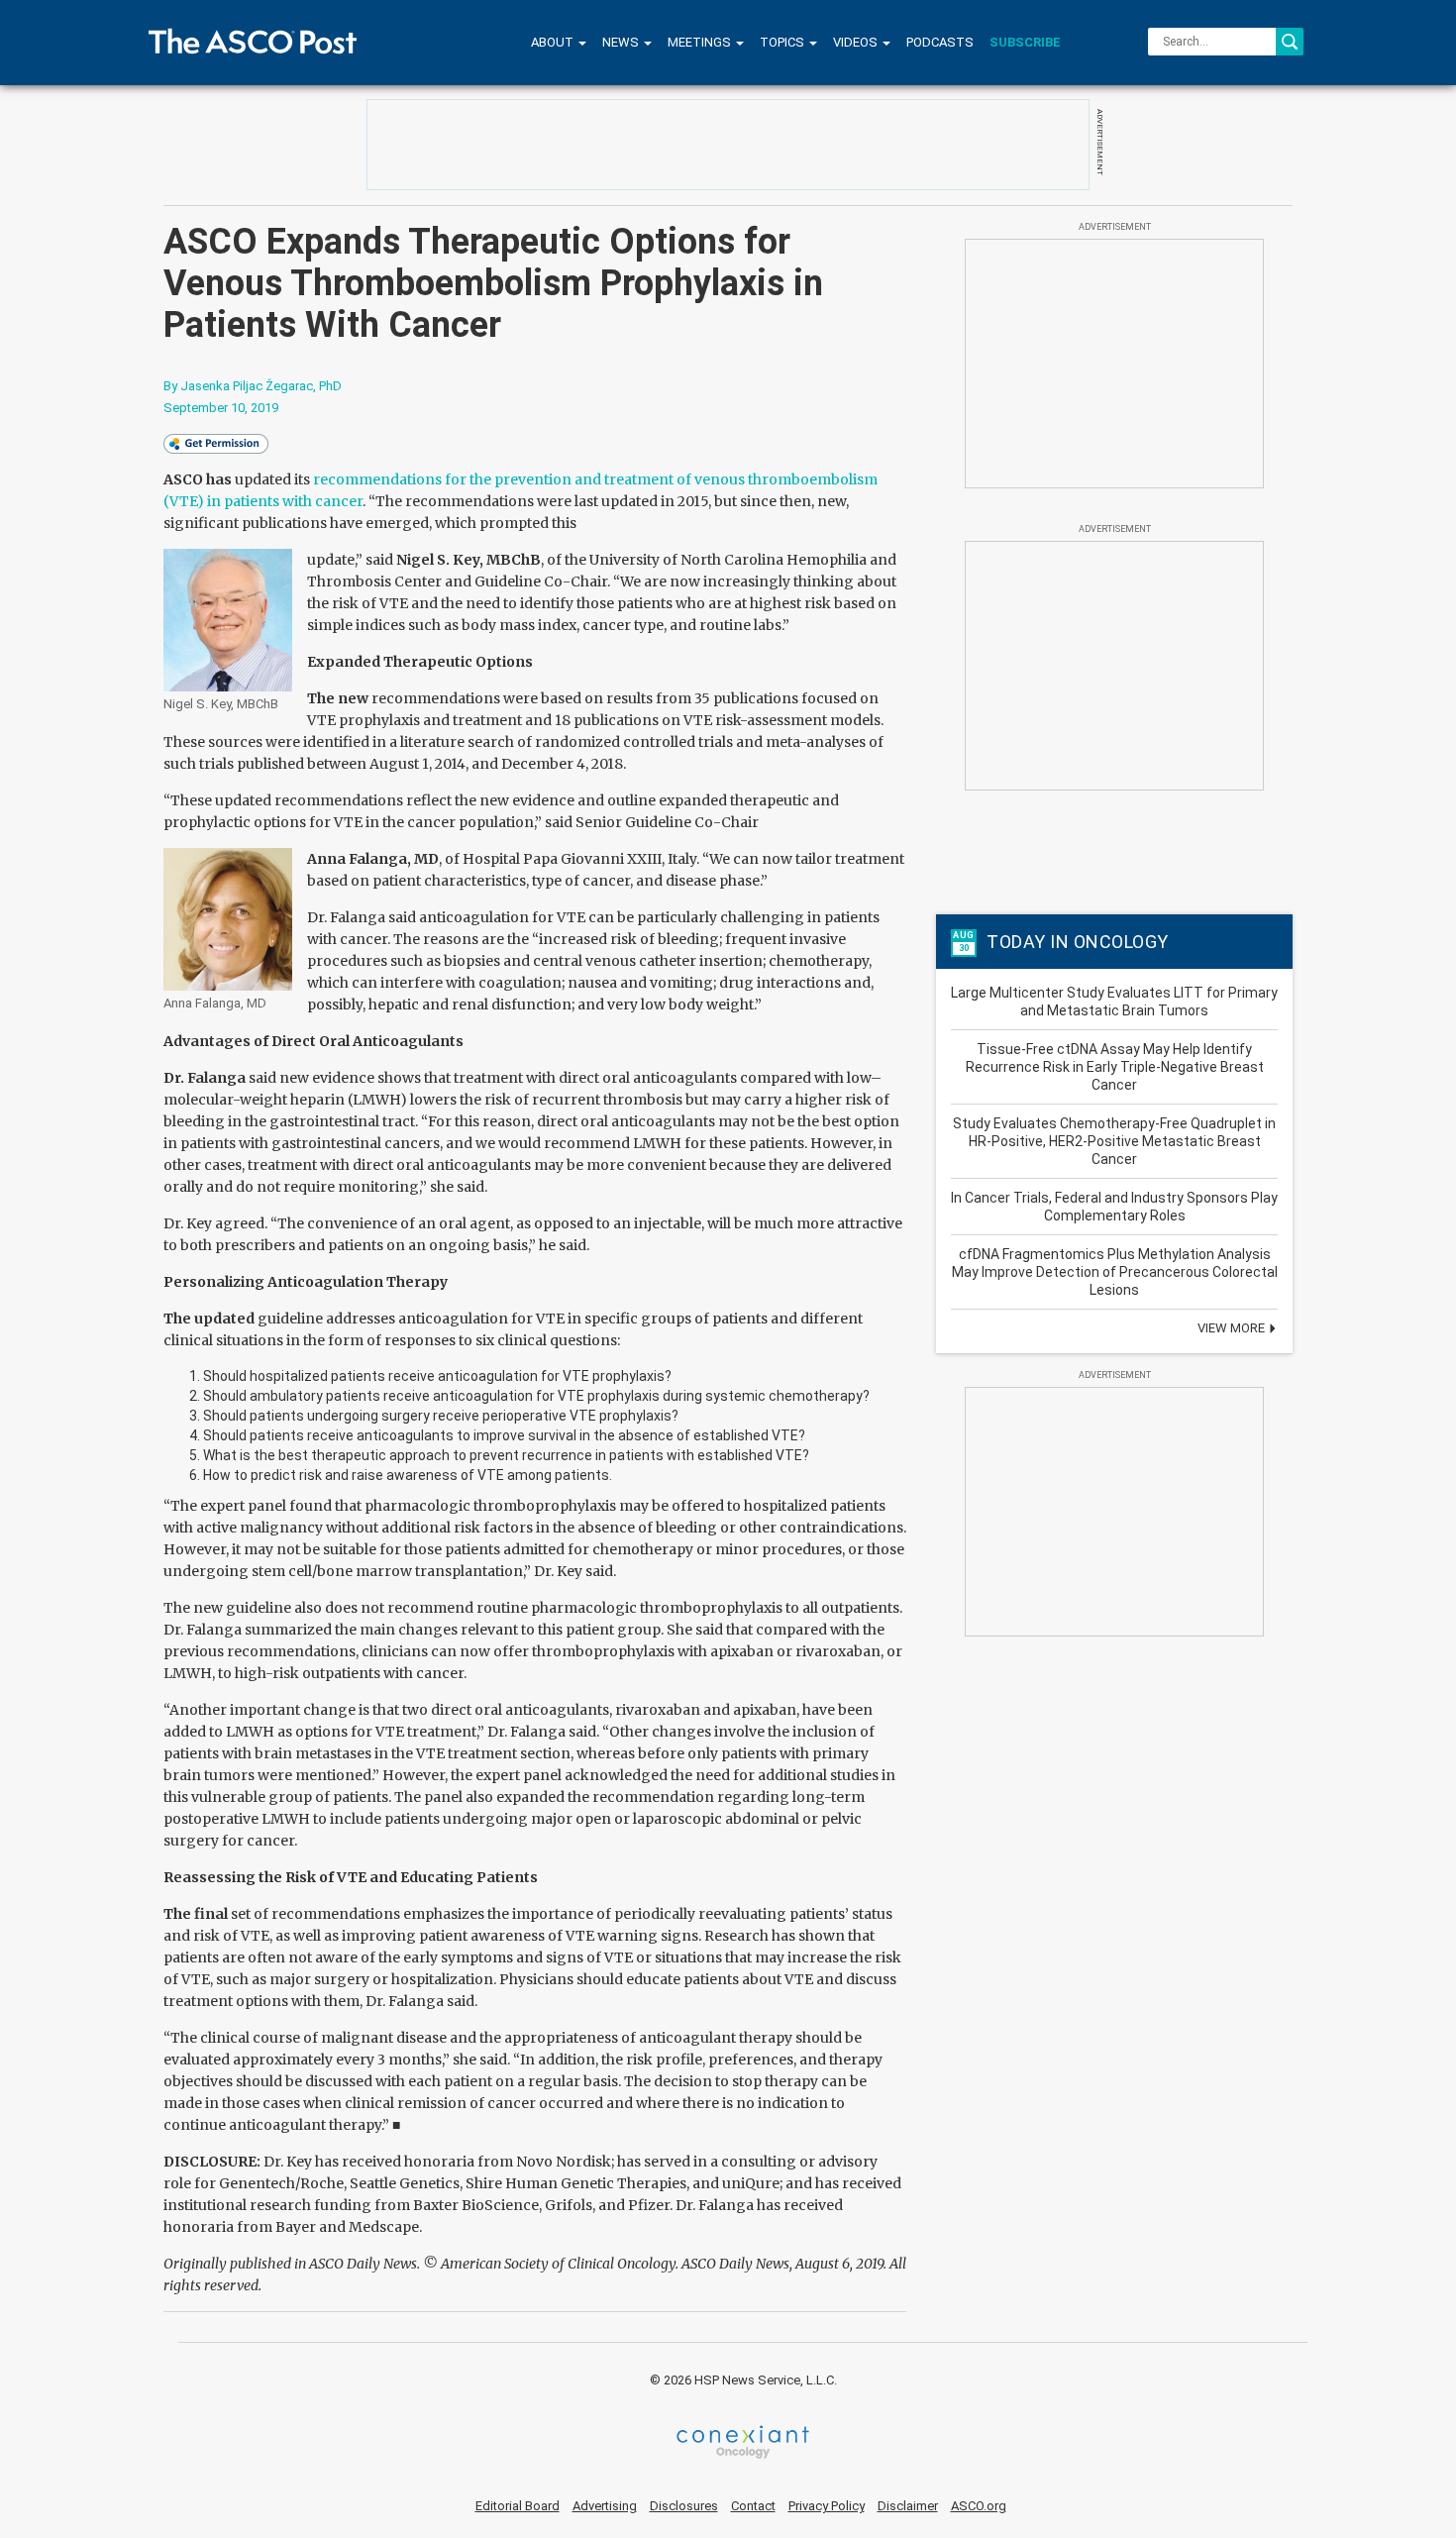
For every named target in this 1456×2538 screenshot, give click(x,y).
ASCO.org (979, 2506)
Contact (753, 2506)
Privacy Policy (827, 2506)
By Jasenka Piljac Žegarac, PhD (253, 386)
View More (1233, 1328)
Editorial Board (518, 2506)
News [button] (622, 42)
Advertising (605, 2506)
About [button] (554, 42)
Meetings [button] (701, 42)
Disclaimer (908, 2506)
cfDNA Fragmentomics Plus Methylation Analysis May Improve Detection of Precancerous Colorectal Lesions (1115, 1272)
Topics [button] (783, 42)
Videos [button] (857, 42)
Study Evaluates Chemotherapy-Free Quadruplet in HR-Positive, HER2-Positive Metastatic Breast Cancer (1114, 1141)
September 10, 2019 (221, 408)
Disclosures (684, 2506)
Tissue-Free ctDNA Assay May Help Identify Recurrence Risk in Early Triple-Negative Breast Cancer (1115, 1067)
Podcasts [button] (940, 42)
